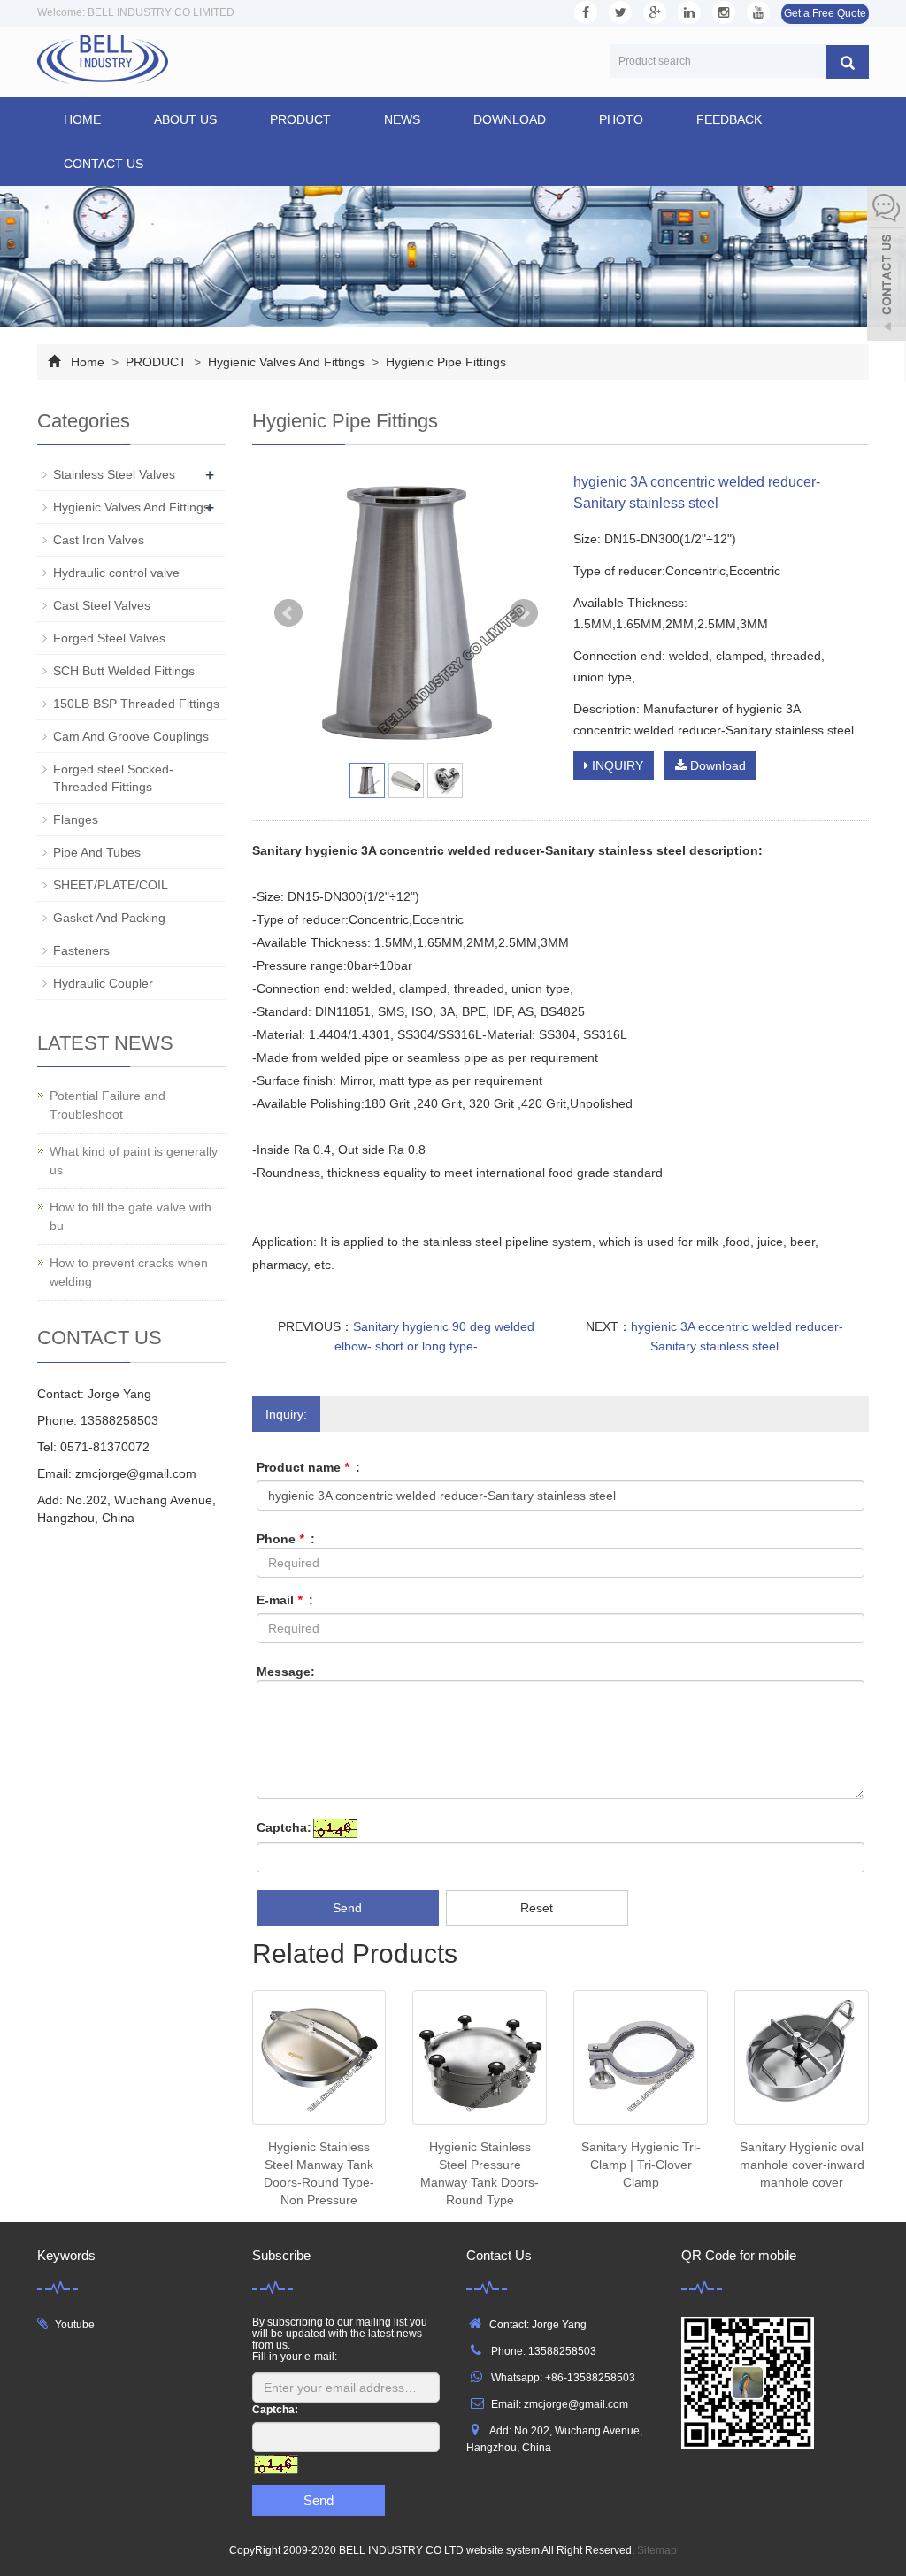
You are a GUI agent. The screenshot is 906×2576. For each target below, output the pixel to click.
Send (347, 1908)
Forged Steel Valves (109, 638)
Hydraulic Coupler (103, 983)
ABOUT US (185, 119)
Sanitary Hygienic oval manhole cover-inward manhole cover (802, 2165)
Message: (286, 1672)
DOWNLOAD (510, 119)
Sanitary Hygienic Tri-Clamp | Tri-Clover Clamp (641, 2165)
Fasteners (81, 950)
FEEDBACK (729, 119)
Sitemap (657, 2550)
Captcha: (284, 1827)
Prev (288, 613)
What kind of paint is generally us (134, 1161)
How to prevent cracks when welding (129, 1272)
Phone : (286, 1539)
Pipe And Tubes (97, 852)
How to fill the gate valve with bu (131, 1216)
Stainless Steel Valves (114, 474)
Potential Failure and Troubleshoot (107, 1105)
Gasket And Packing (109, 918)
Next (524, 613)
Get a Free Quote (825, 13)
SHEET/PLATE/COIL (111, 885)
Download (716, 765)
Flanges (76, 819)
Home (82, 119)
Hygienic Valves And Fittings (286, 362)
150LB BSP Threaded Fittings (136, 704)
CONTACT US (104, 164)
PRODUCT (300, 119)
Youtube (75, 2325)
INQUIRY (616, 765)
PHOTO (621, 119)
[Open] (887, 265)
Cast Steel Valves (102, 605)
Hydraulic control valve (116, 573)
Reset (537, 1908)
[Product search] (848, 62)
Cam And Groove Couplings (131, 736)
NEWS (402, 119)
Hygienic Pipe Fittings (444, 362)
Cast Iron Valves (99, 540)
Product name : (308, 1467)
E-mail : (285, 1600)
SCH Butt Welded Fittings (124, 671)
